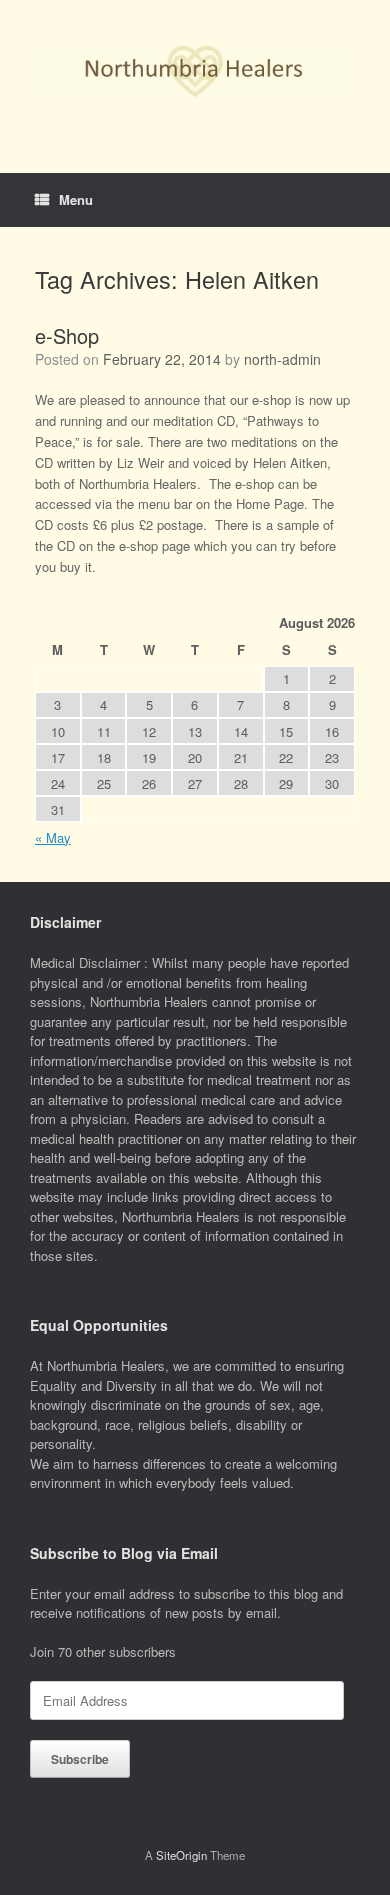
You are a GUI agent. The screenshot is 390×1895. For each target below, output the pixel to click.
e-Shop (67, 335)
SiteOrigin (181, 1855)
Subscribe (80, 1759)
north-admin (282, 359)
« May (53, 837)
